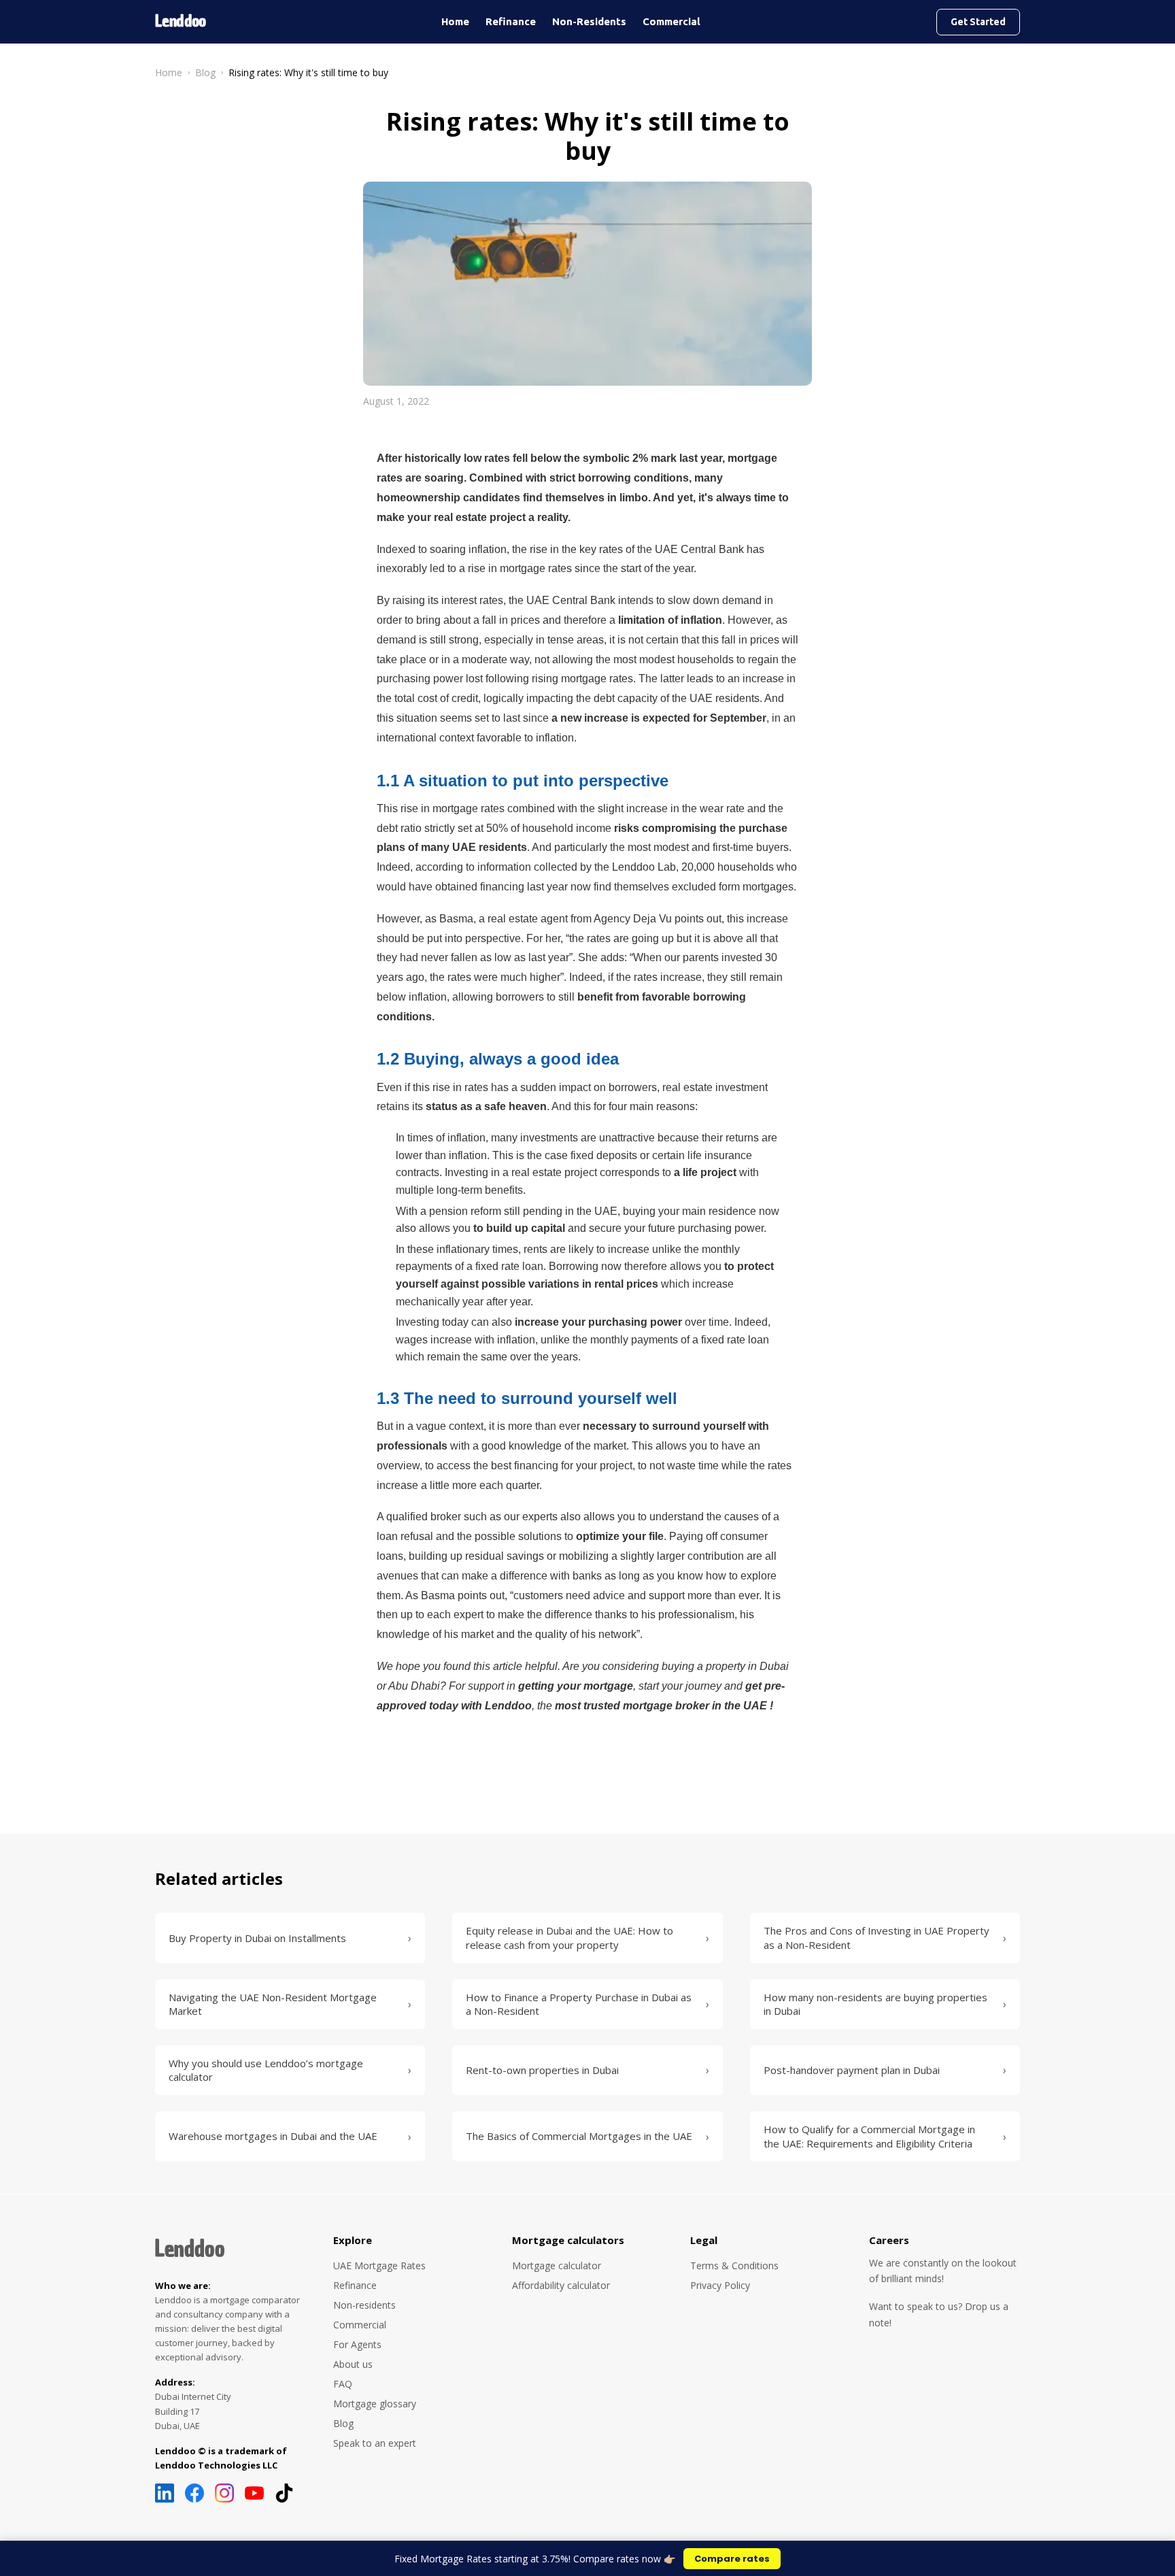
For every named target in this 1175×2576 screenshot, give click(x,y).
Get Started (978, 22)
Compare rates (732, 2559)
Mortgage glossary (375, 2404)
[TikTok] (284, 2493)
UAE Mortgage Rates (379, 2265)
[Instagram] (224, 2493)
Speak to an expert (375, 2443)
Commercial (671, 21)
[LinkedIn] (165, 2493)
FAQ (343, 2384)
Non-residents (364, 2305)
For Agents (357, 2344)
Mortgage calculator (557, 2265)
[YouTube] (254, 2493)
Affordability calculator (561, 2285)
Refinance (511, 21)
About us (353, 2364)
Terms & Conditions (734, 2265)
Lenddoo (190, 2249)
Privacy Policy (720, 2285)
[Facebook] (194, 2493)
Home (455, 21)
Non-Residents (589, 21)
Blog (205, 72)
